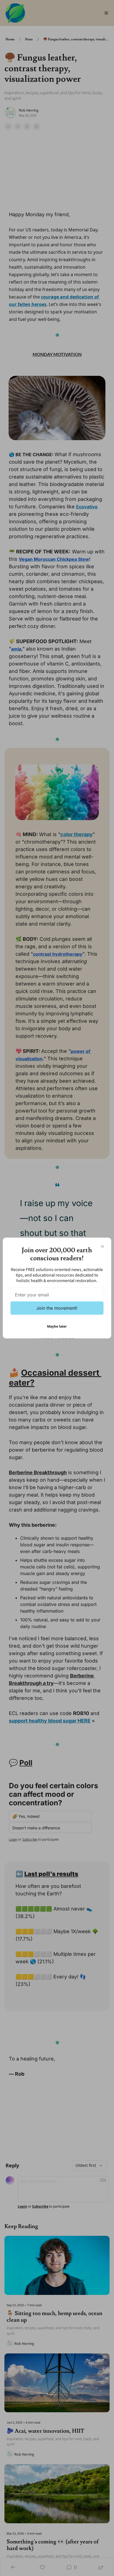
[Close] (102, 1246)
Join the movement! (57, 1308)
